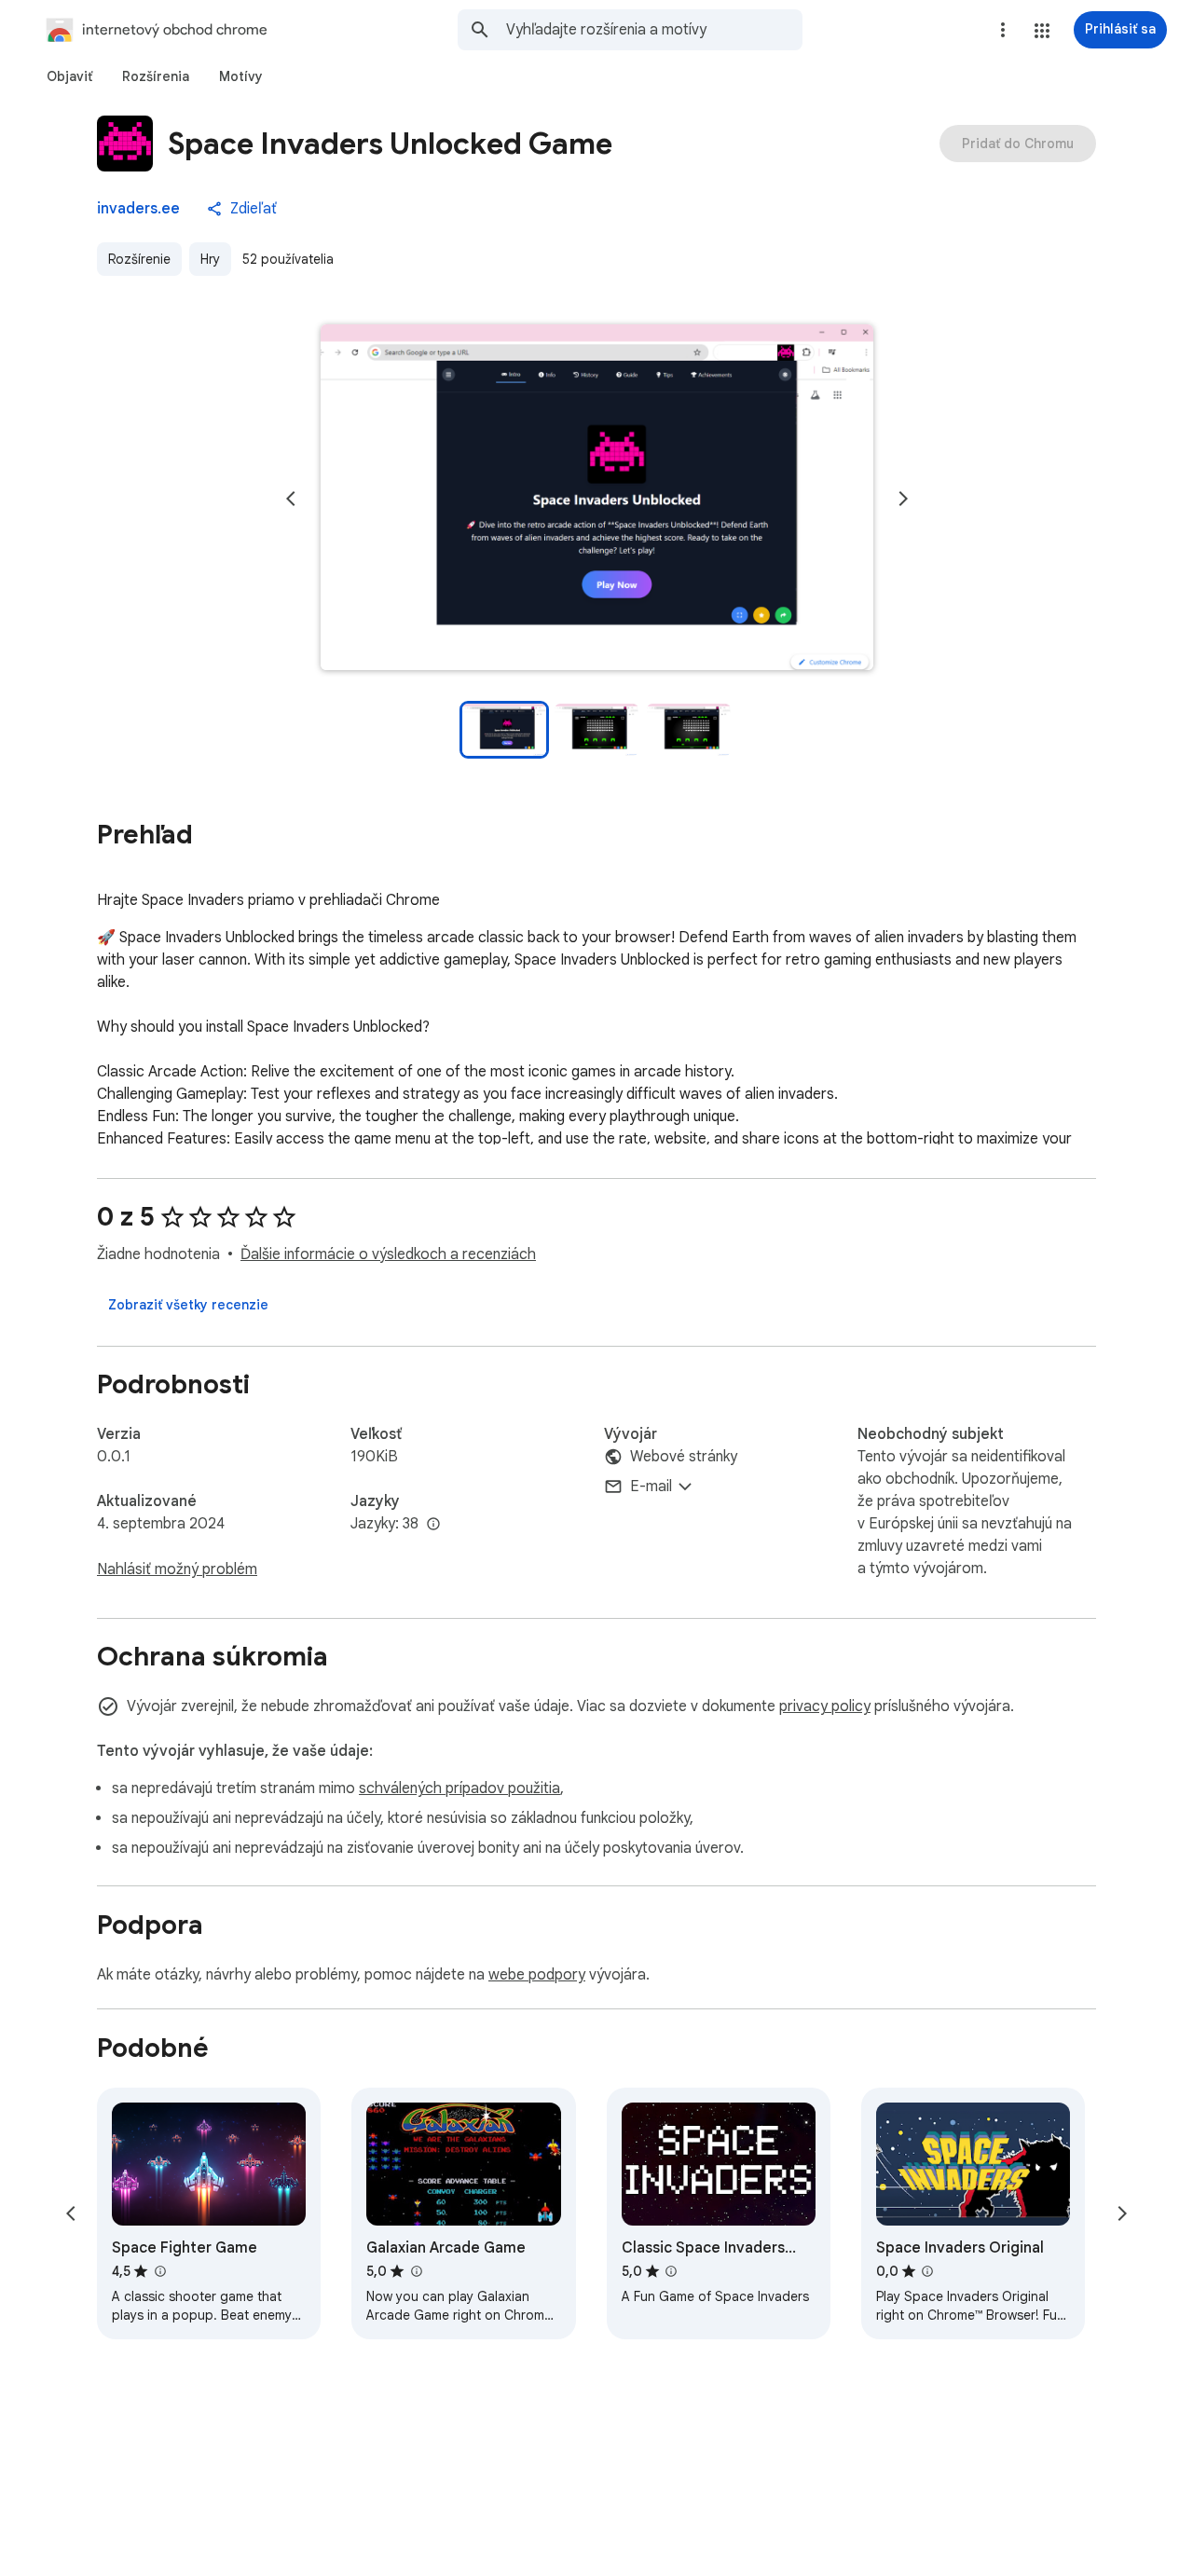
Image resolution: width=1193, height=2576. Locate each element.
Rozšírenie (139, 259)
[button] (1042, 31)
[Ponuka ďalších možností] (1003, 30)
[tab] (69, 76)
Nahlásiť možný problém (177, 1569)
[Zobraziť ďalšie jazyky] (433, 1525)
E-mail (651, 1487)
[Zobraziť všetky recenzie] (188, 1305)
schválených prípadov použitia (459, 1788)
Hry (210, 259)
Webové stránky (684, 1457)
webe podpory (537, 1975)
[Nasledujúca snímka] (903, 499)
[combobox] (654, 30)
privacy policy (825, 1706)
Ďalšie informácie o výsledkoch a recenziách (388, 1254)
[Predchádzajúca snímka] (291, 499)
